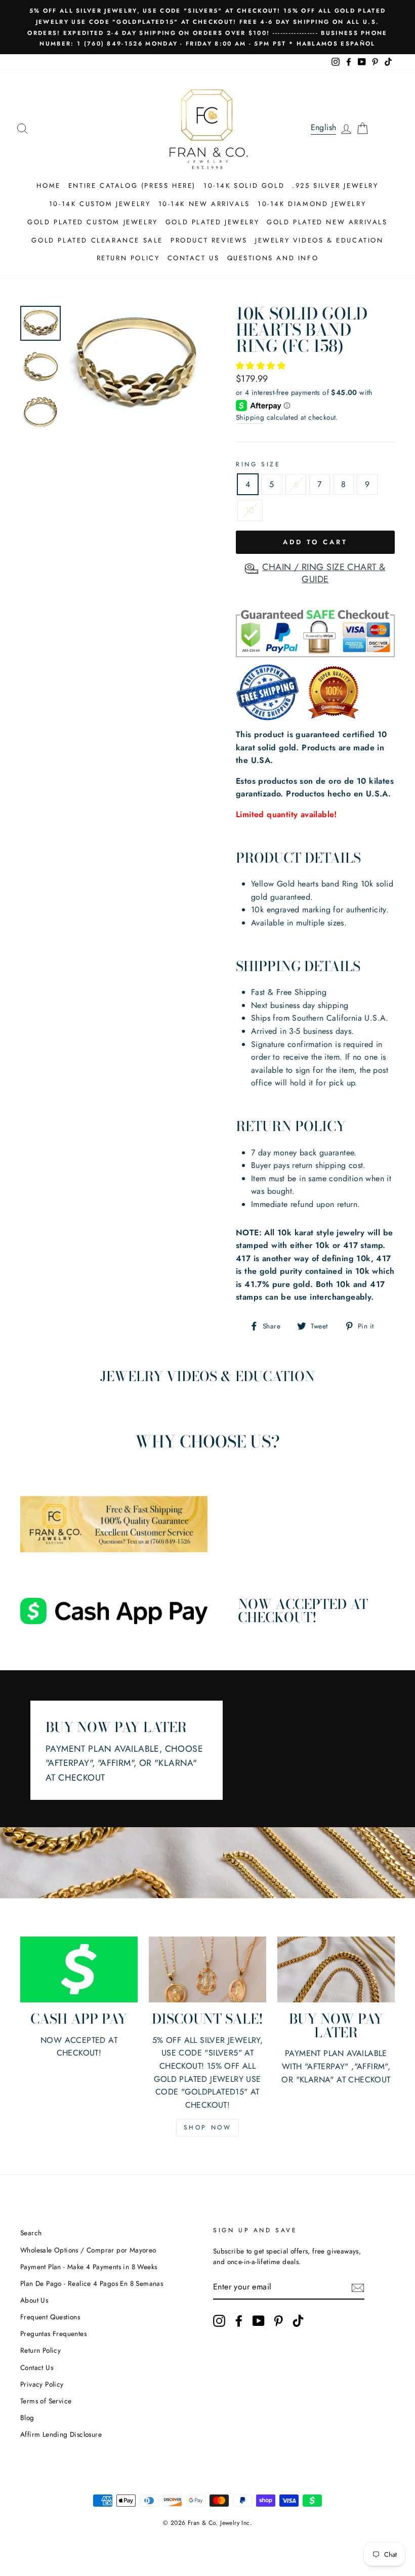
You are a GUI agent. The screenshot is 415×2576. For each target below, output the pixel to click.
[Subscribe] (358, 2287)
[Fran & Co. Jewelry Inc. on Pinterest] (278, 2321)
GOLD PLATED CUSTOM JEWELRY (93, 222)
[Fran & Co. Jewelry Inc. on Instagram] (219, 2321)
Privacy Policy (42, 2384)
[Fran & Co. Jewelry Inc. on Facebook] (239, 2321)
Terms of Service (46, 2401)
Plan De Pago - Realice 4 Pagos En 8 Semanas (92, 2283)
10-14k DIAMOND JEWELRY (312, 204)
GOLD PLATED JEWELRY (212, 222)
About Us (34, 2300)
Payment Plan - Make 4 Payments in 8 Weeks (89, 2267)
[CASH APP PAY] (79, 1969)
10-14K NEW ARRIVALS (204, 204)
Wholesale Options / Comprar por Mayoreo (88, 2250)
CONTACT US (194, 258)
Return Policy (40, 2350)
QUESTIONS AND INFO (273, 258)
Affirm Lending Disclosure (61, 2434)
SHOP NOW (208, 2127)
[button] (262, 366)
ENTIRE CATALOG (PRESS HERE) (132, 186)
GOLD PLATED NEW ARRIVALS (327, 222)
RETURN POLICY (128, 258)
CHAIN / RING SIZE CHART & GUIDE (324, 573)
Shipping (250, 417)
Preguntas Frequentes (53, 2333)
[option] (207, 27)
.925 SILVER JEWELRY (335, 186)
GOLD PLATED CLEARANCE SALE (97, 240)
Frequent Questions (50, 2317)
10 (250, 510)
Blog (27, 2418)
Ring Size (258, 464)
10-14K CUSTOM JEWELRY (100, 204)
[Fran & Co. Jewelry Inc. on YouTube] (259, 2321)
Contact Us (37, 2367)
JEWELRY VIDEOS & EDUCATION (319, 240)
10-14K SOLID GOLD (244, 186)
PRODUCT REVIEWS (209, 240)
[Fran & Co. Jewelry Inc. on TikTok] (298, 2321)
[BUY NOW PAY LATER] (336, 1969)
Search (31, 2233)
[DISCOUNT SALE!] (207, 1969)
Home (48, 186)
